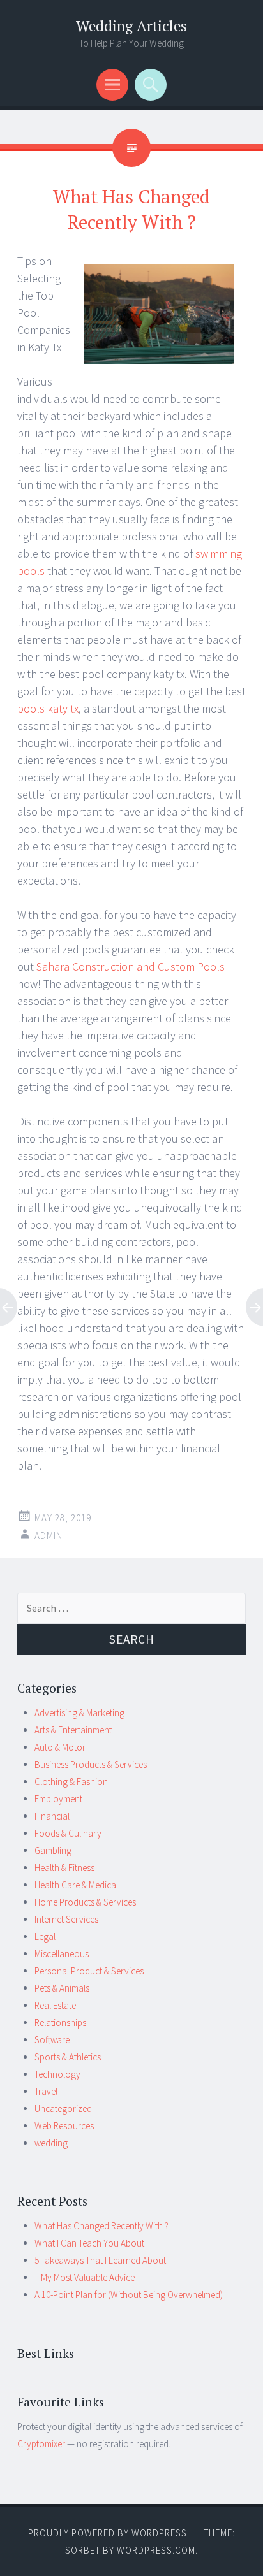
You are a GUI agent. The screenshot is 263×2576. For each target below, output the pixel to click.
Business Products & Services (91, 1764)
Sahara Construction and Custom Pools (131, 966)
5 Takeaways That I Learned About (100, 2260)
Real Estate (55, 2005)
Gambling (53, 1850)
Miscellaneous (62, 1954)
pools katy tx (48, 708)
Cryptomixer (41, 2444)
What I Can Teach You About (89, 2243)
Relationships (60, 2022)
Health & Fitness (64, 1868)
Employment (58, 1799)
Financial (52, 1816)
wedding (51, 2143)
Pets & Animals (62, 1988)
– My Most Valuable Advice (85, 2277)
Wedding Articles (131, 26)
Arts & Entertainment (73, 1730)
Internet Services (66, 1919)
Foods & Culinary (68, 1833)
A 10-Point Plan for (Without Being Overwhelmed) (129, 2295)
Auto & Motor (60, 1747)
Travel (46, 2091)
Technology (57, 2074)
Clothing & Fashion (71, 1782)
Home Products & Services (85, 1902)
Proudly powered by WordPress (108, 2533)
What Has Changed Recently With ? (101, 2226)
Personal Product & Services (89, 1971)
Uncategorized (63, 2109)
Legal (45, 1936)
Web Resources (64, 2126)
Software (52, 2040)
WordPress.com (156, 2550)
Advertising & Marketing (79, 1713)
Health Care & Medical (76, 1885)
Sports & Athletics (68, 2057)
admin (49, 1536)
